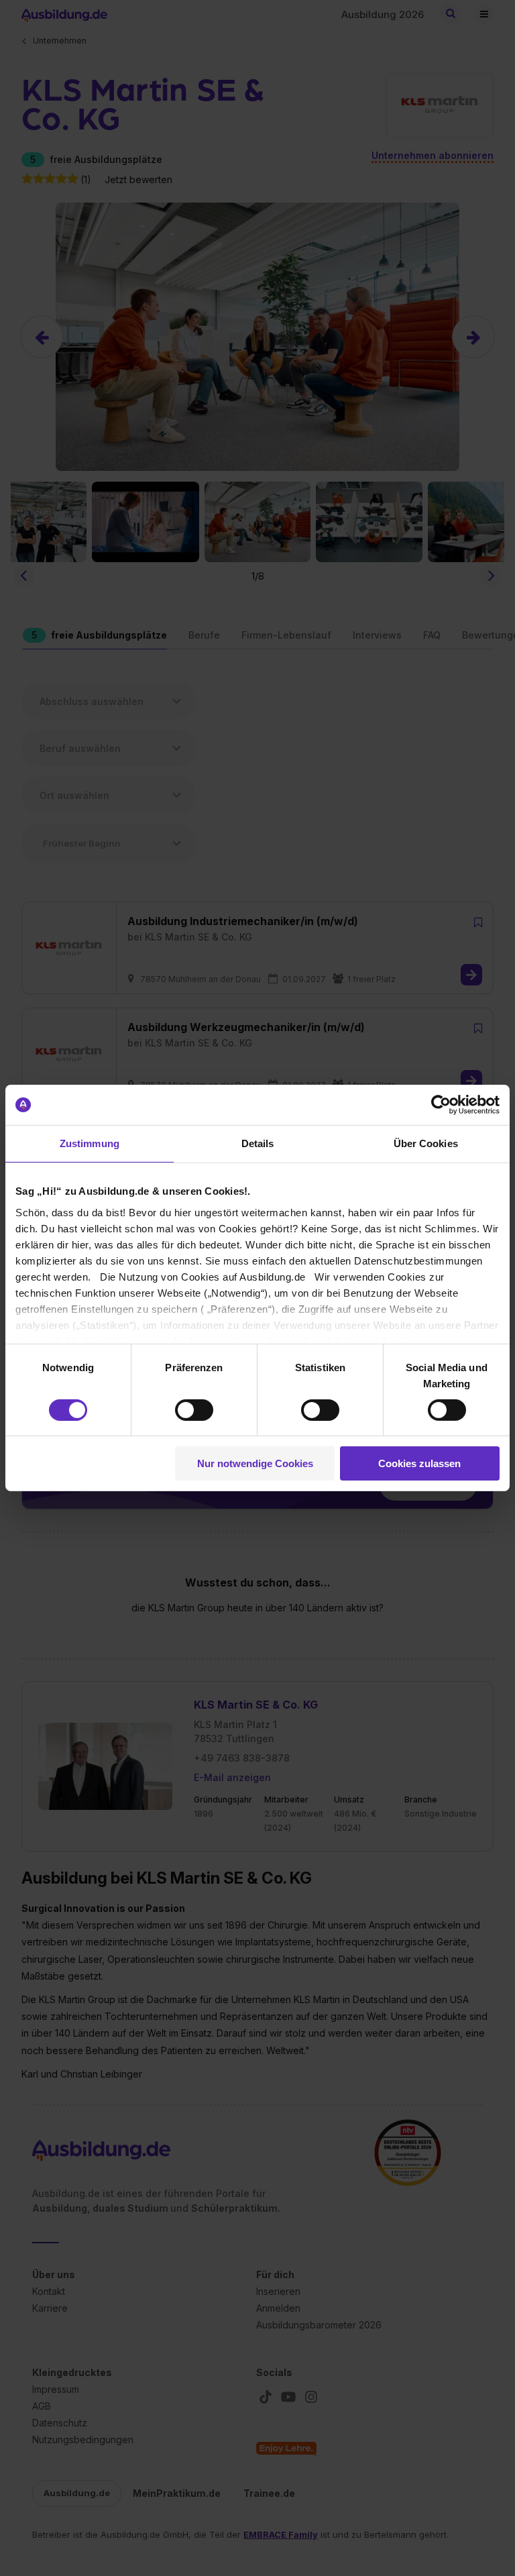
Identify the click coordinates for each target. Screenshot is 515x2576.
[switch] (194, 1410)
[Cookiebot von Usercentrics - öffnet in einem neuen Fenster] (441, 1105)
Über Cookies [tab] (426, 1143)
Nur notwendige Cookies (255, 1463)
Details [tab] (258, 1143)
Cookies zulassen (419, 1463)
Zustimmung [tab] (90, 1143)
